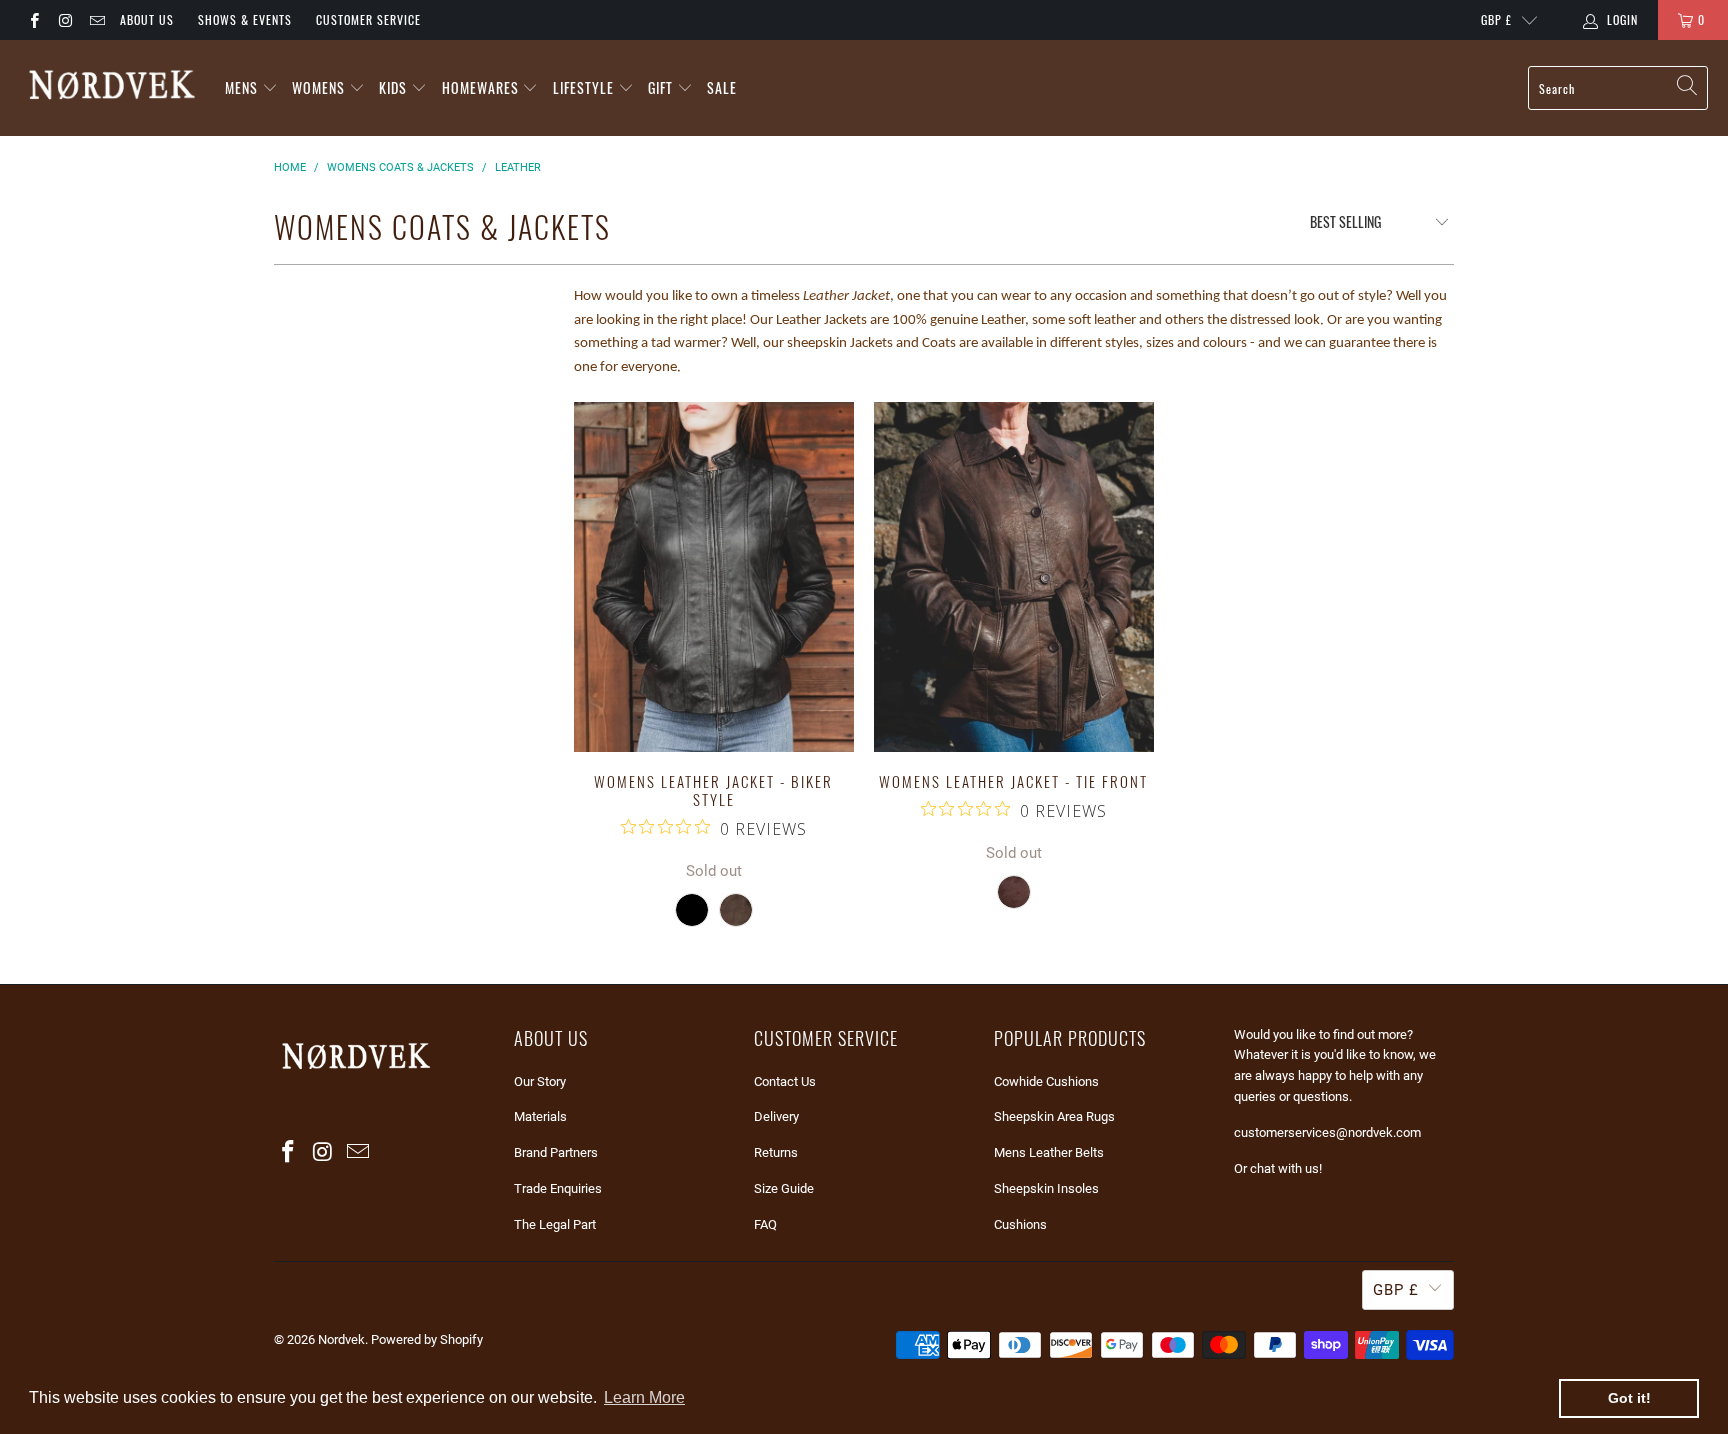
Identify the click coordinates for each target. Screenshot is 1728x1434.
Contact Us (785, 1081)
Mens (241, 87)
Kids (393, 87)
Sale (722, 87)
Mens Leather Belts (1049, 1152)
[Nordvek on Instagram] (64, 20)
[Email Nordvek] (96, 20)
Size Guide (784, 1188)
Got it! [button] (1629, 1398)
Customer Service (368, 19)
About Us (147, 19)
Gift (662, 87)
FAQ (765, 1224)
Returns (776, 1152)
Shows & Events (245, 19)
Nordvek (341, 1339)
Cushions (1020, 1224)
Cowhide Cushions (1046, 1081)
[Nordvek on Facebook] (33, 20)
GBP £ (1496, 19)
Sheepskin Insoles (1046, 1188)
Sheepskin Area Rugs (1054, 1116)
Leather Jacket (846, 296)
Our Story (540, 1081)
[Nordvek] (112, 88)
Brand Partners (556, 1152)
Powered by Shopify (427, 1339)
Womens (318, 87)
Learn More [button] (644, 1397)
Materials (540, 1116)
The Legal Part (555, 1224)
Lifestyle (583, 87)
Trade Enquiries (558, 1188)
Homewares (480, 87)
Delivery (776, 1116)
